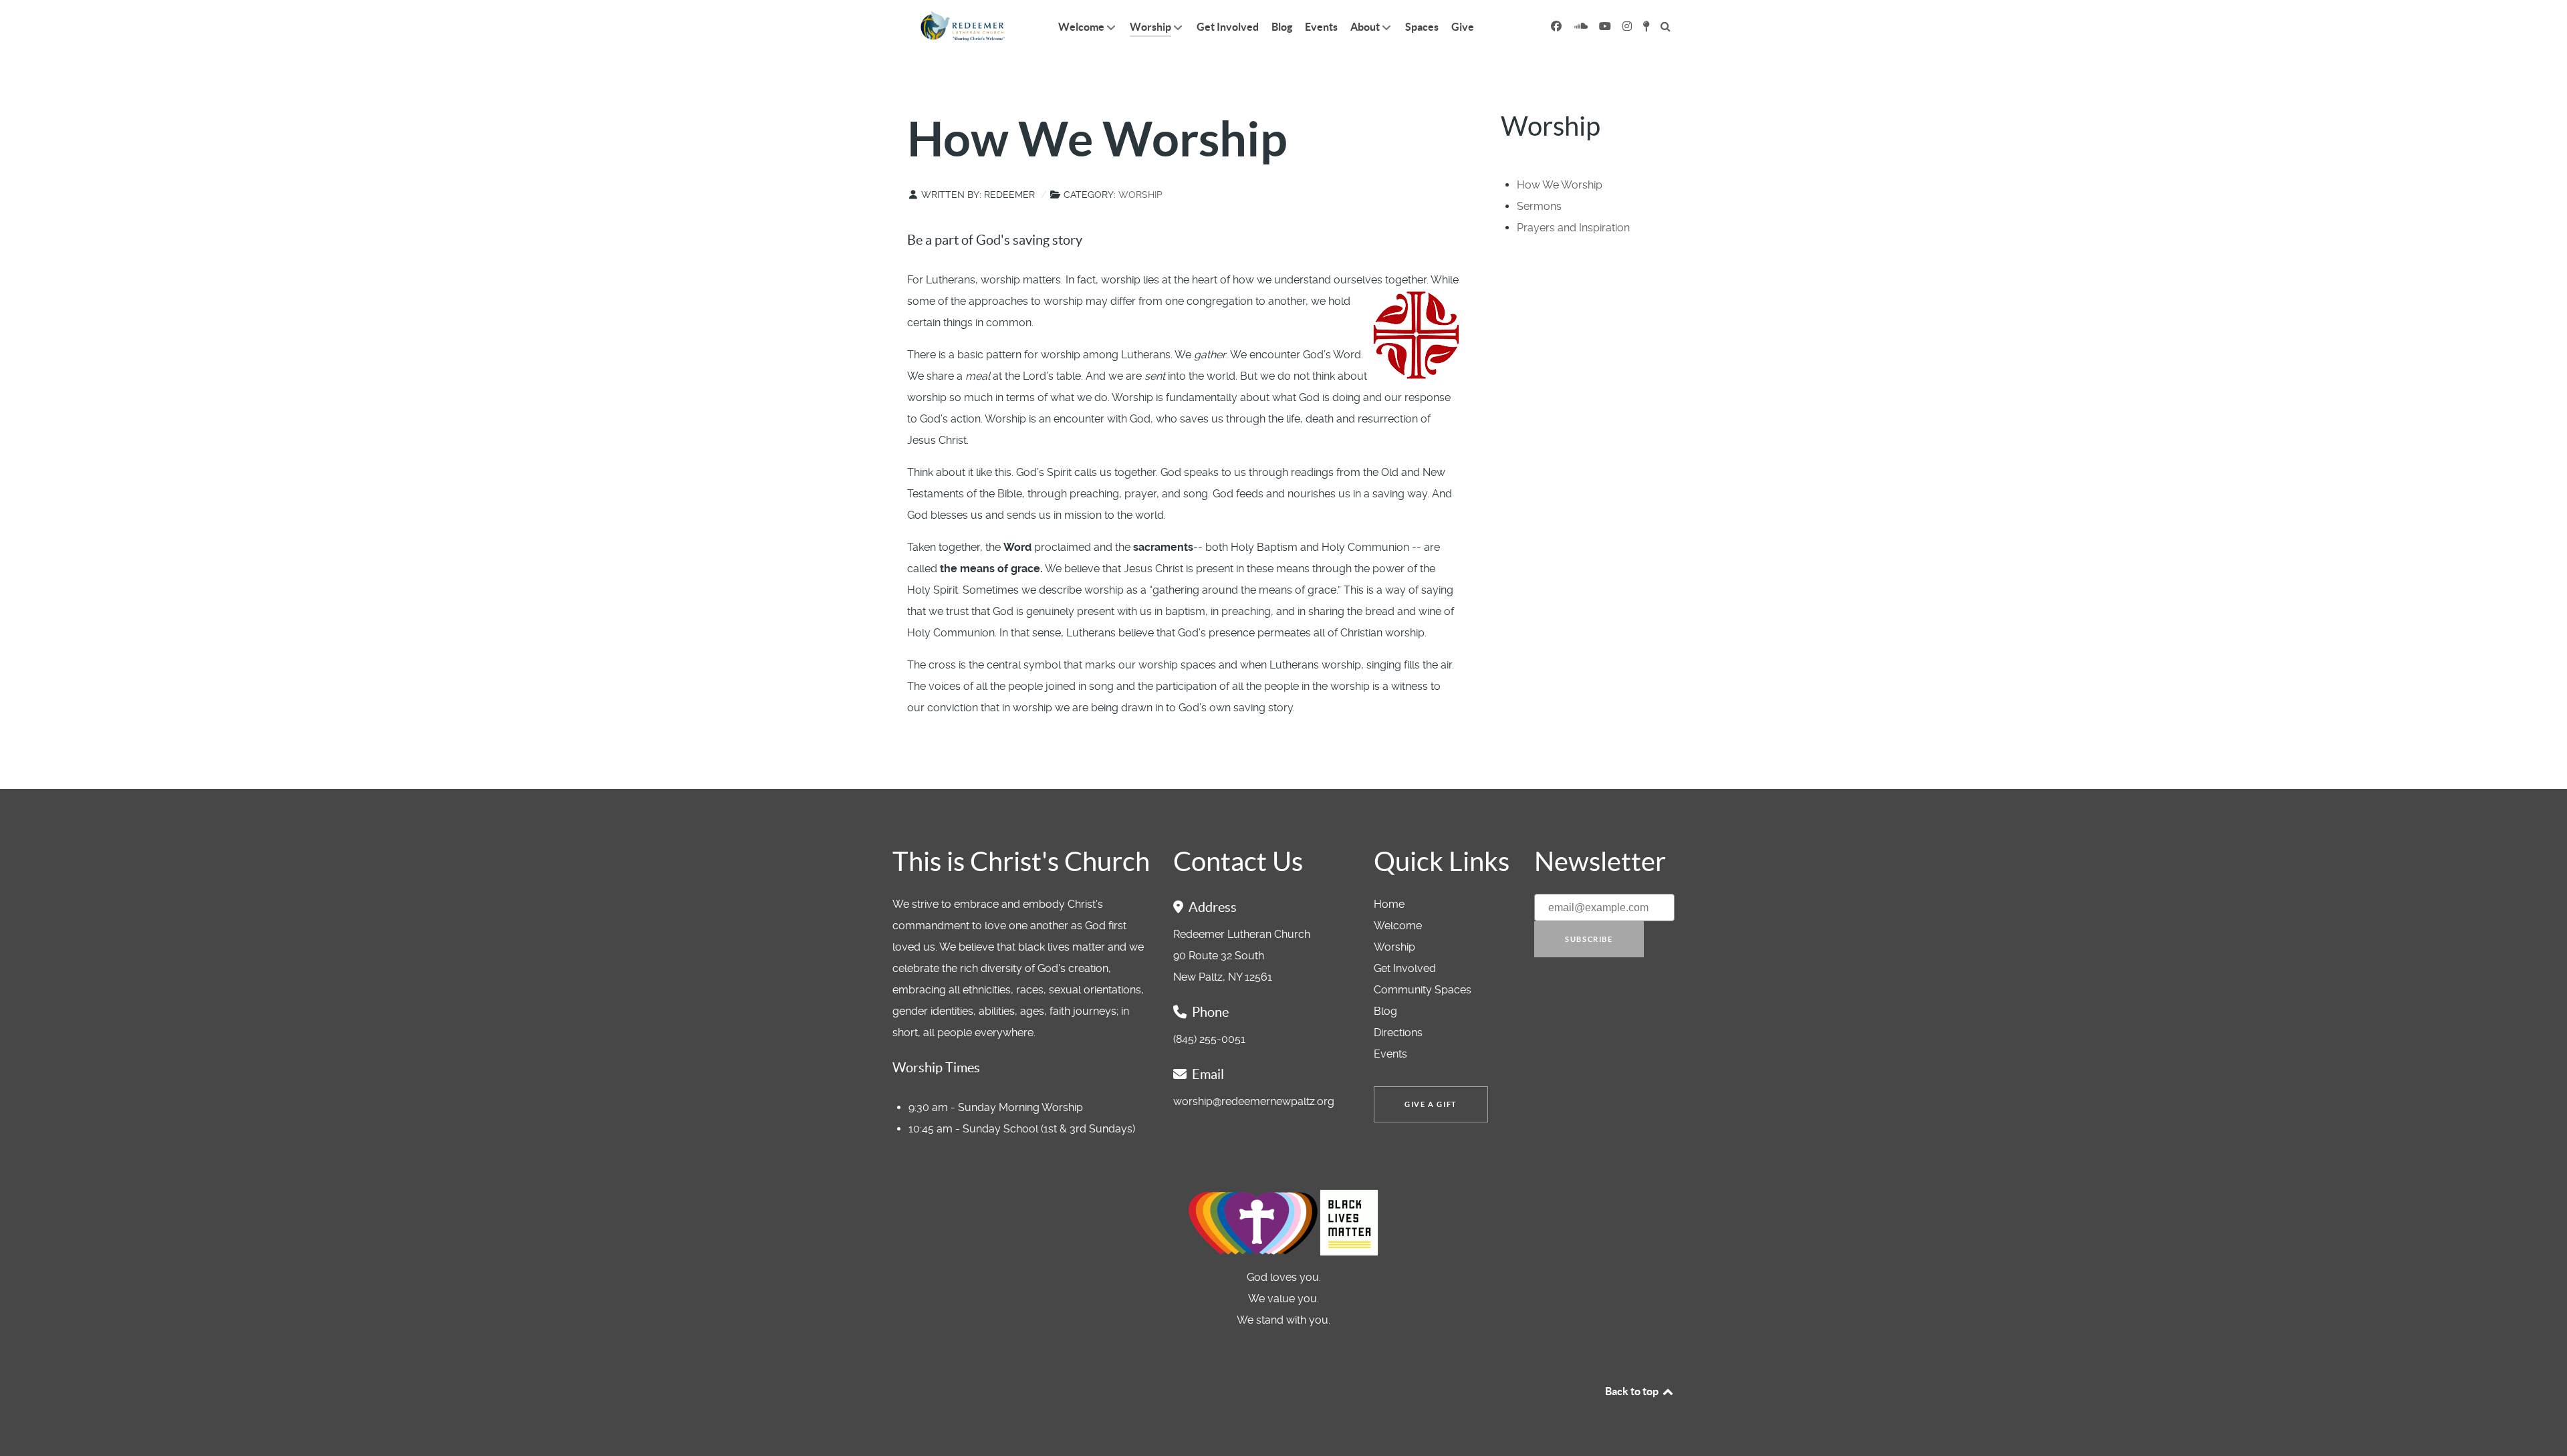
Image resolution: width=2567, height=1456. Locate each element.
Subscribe (1589, 939)
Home (1389, 904)
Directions (1398, 1033)
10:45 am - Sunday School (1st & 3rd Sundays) (1022, 1129)
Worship (1140, 195)
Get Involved (1405, 968)
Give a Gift (1431, 1104)
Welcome (1398, 926)
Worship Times (936, 1068)
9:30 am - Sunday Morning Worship (996, 1107)
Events (1390, 1054)
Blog (1385, 1011)
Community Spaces (1423, 990)
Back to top (1633, 1391)
